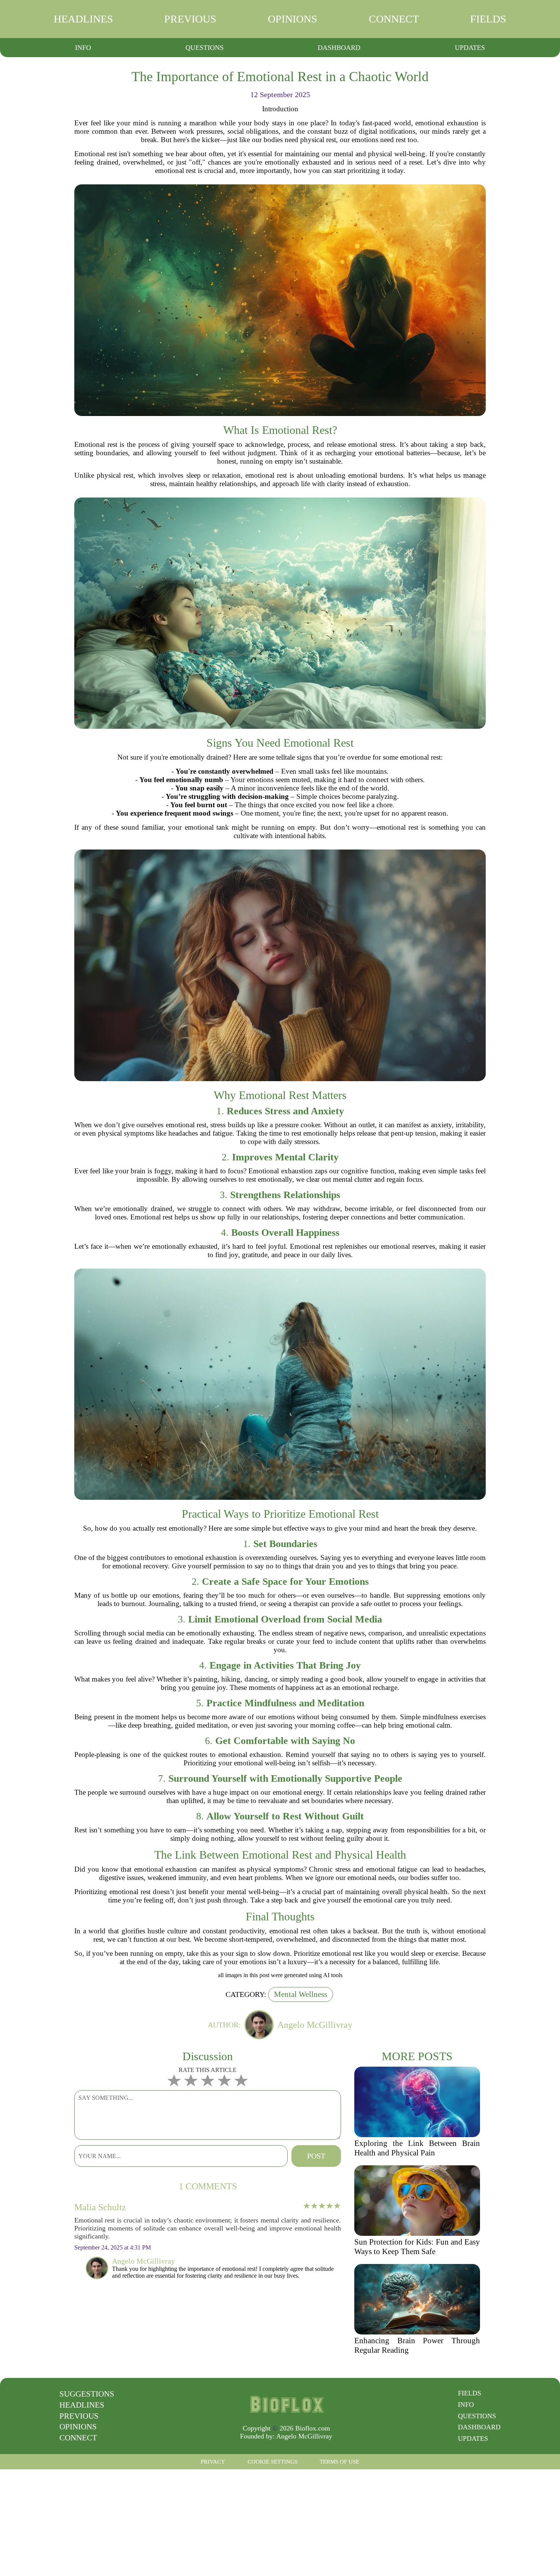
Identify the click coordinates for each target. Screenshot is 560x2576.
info (83, 48)
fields (488, 19)
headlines (83, 19)
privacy (213, 2462)
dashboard (339, 48)
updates (470, 48)
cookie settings (273, 2462)
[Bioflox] (286, 2404)
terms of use (339, 2462)
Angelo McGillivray (304, 2436)
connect (394, 19)
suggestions (87, 2394)
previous (190, 19)
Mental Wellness (301, 1994)
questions (205, 48)
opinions (293, 19)
